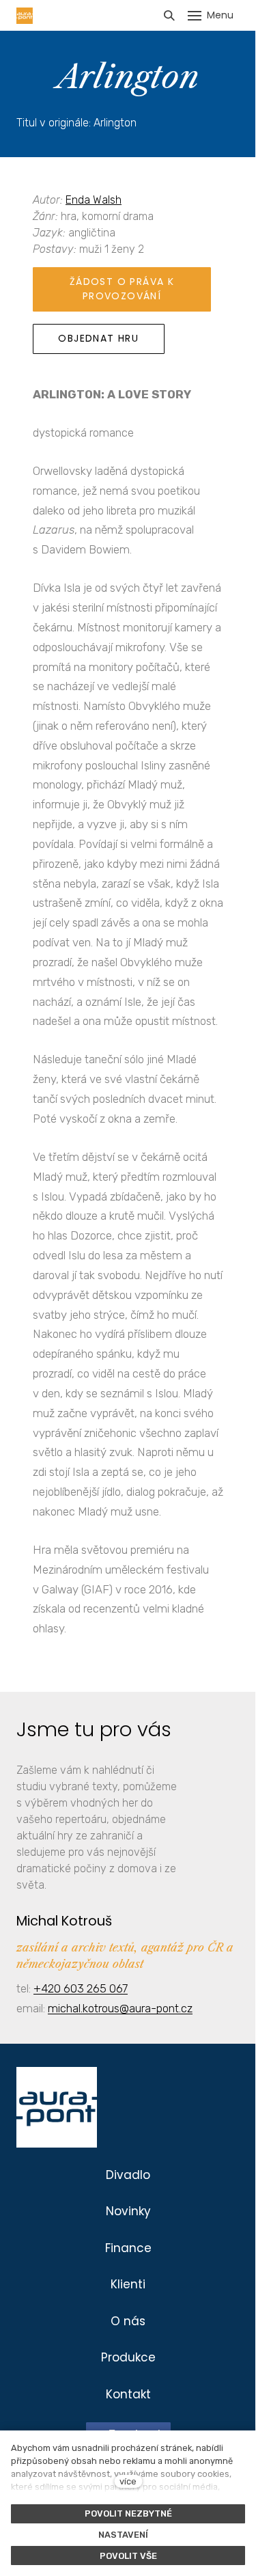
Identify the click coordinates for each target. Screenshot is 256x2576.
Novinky (128, 2211)
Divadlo (128, 2175)
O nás (128, 2321)
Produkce (128, 2357)
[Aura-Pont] (25, 16)
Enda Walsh (94, 200)
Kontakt (128, 2394)
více (128, 2481)
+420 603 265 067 (81, 1988)
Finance (128, 2248)
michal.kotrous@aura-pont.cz (120, 2008)
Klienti (128, 2284)
